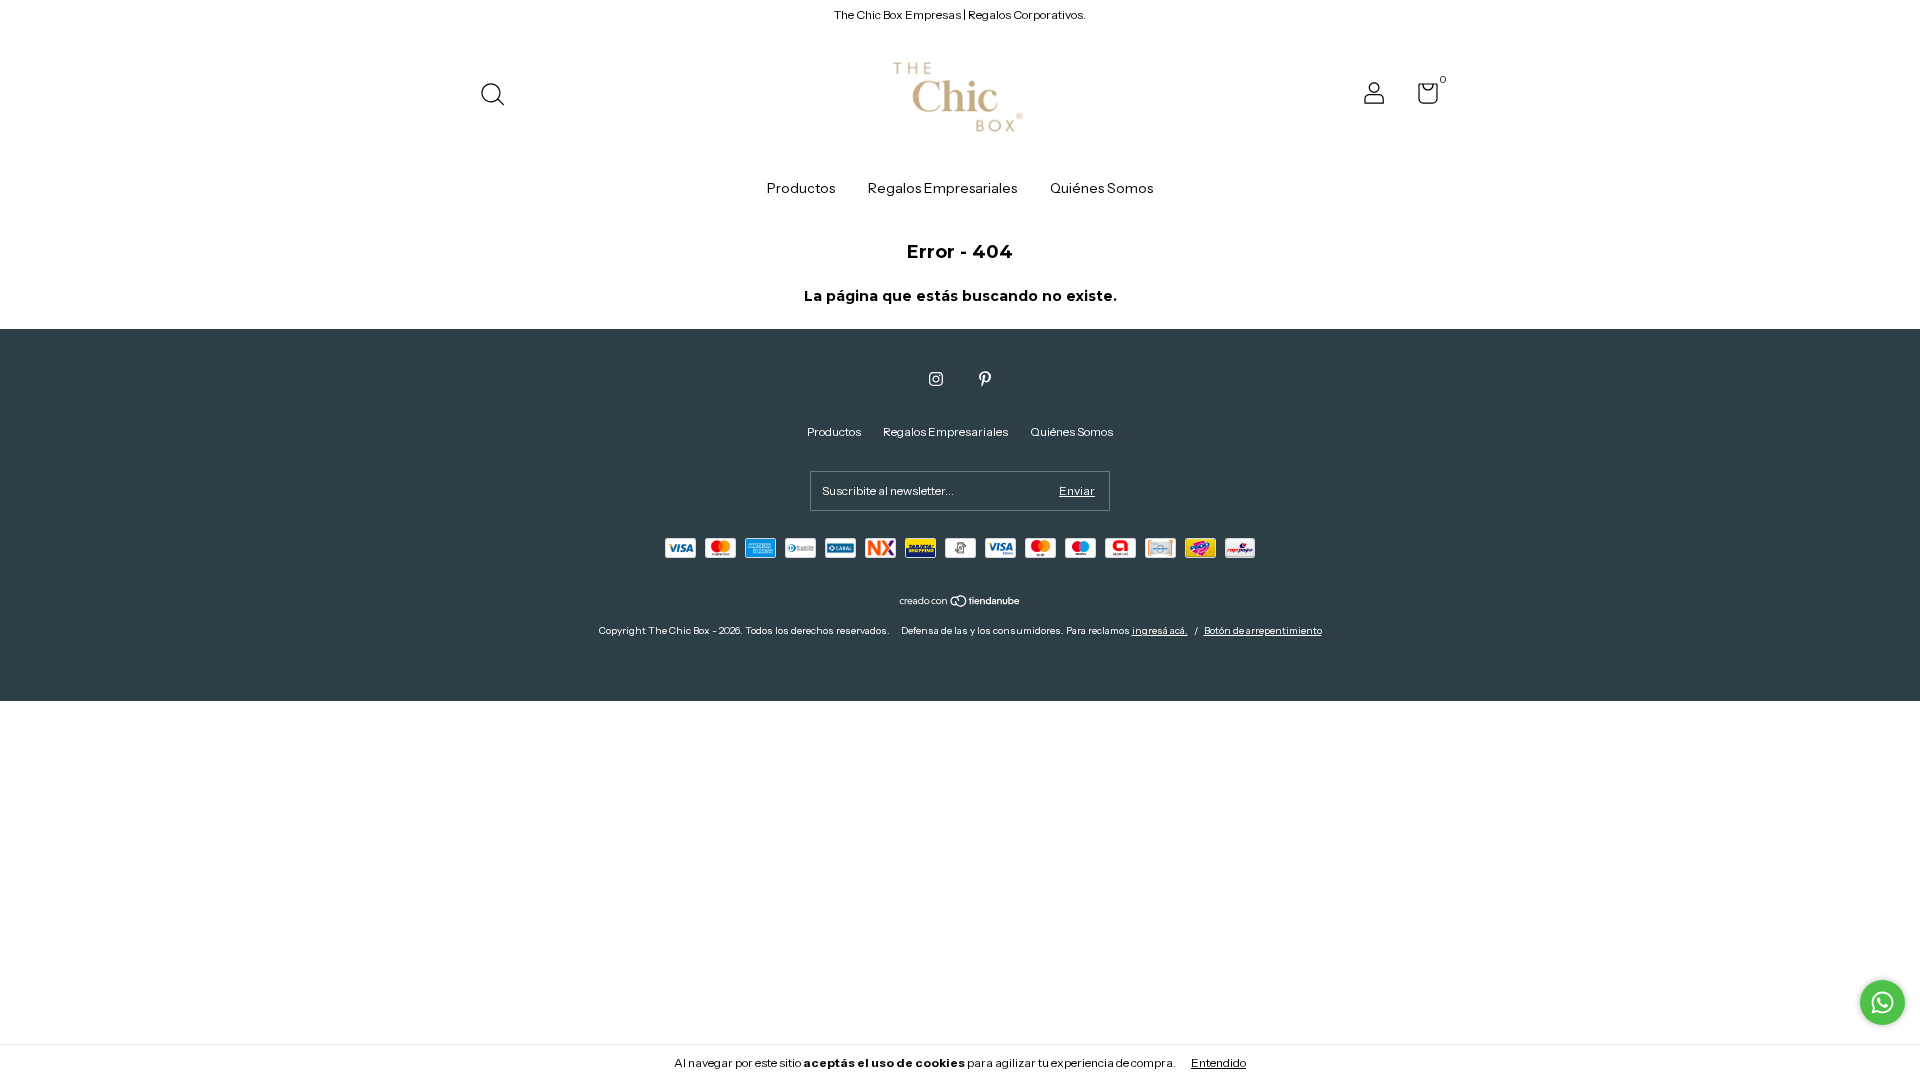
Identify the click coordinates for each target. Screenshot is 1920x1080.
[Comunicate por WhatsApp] (1882, 1002)
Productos (801, 188)
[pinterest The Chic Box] (985, 379)
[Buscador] (499, 96)
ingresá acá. (1160, 630)
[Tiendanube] (960, 603)
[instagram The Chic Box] (936, 379)
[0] (1420, 97)
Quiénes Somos (1101, 188)
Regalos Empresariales (942, 188)
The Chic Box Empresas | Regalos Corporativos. (960, 14)
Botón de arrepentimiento (1263, 630)
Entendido (1218, 1062)
